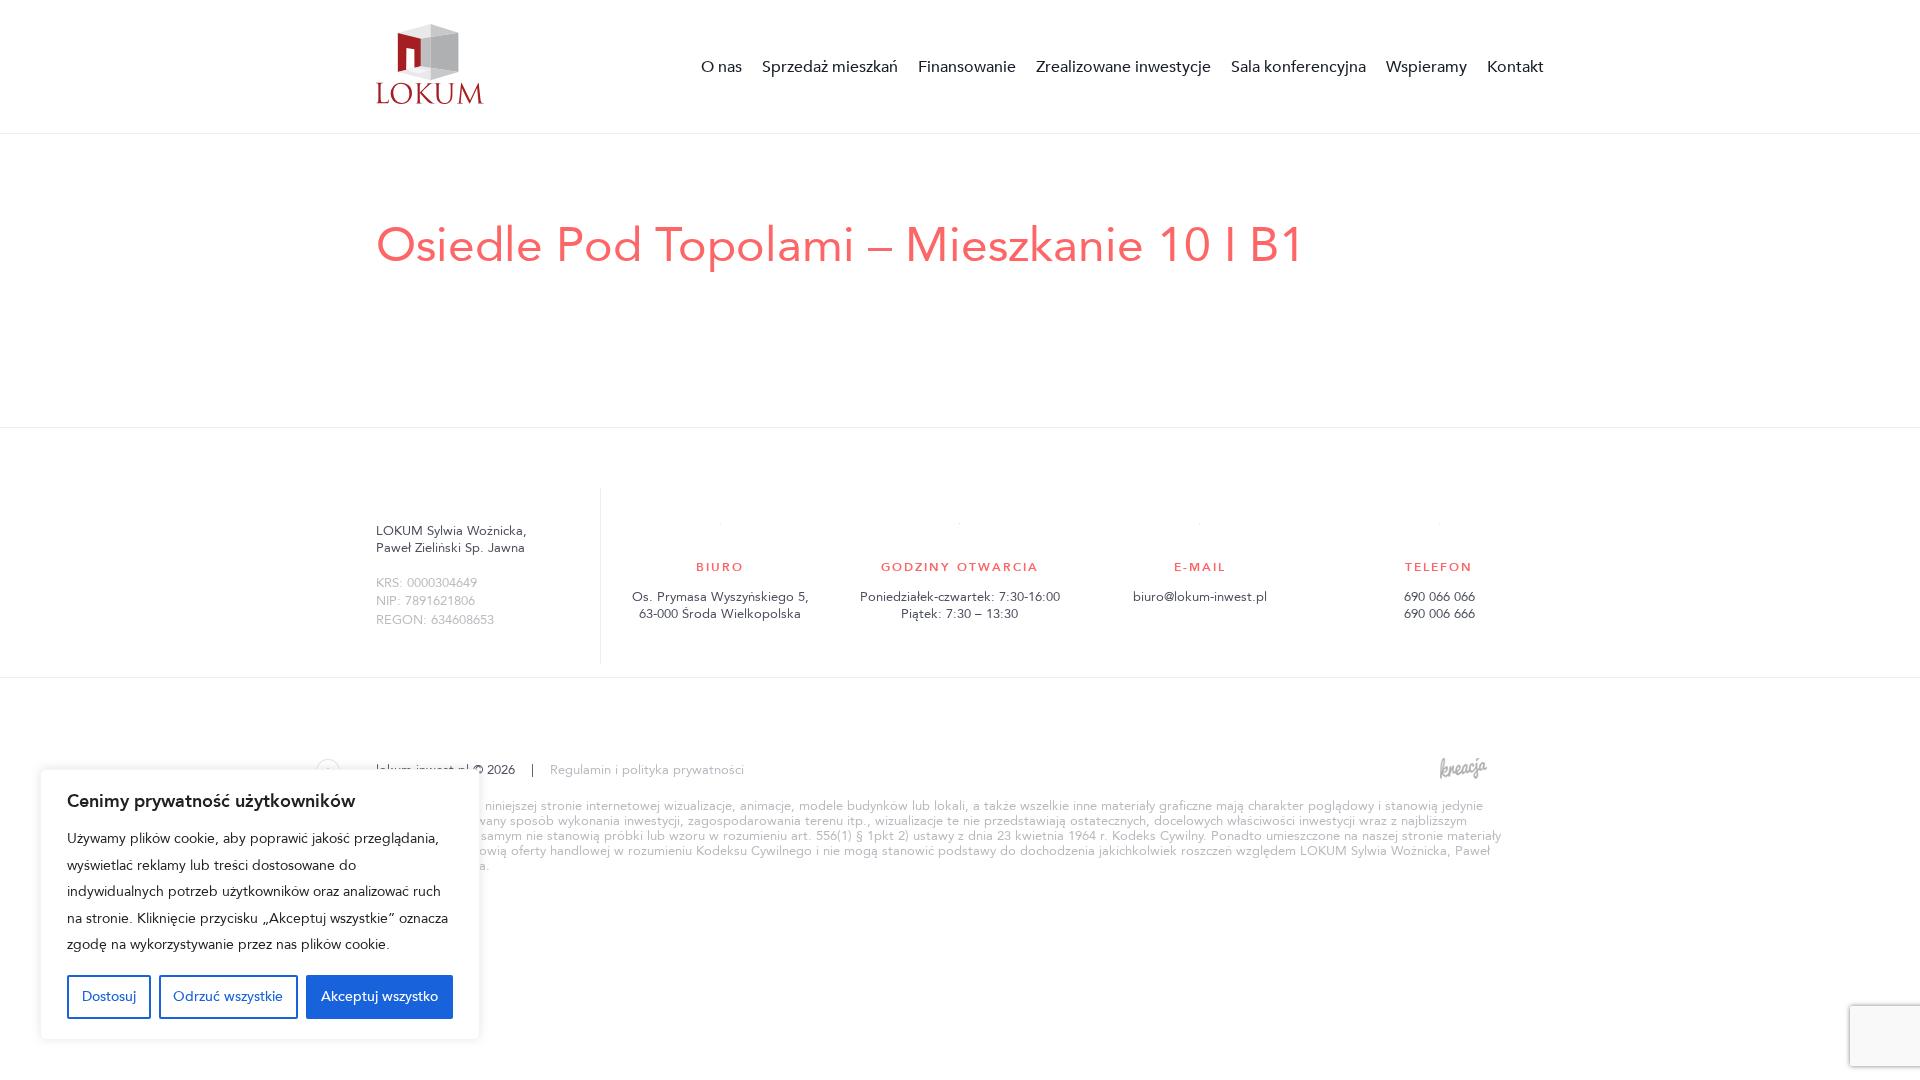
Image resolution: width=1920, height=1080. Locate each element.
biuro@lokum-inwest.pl (1200, 597)
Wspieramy (1426, 67)
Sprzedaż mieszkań (830, 67)
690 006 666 (1439, 614)
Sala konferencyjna (1298, 67)
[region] (260, 904)
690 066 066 (1439, 597)
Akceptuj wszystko (379, 996)
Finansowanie (967, 67)
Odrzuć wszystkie (228, 996)
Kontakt (1515, 67)
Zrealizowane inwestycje (1123, 67)
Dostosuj (109, 996)
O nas (721, 67)
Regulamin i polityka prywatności (647, 770)
